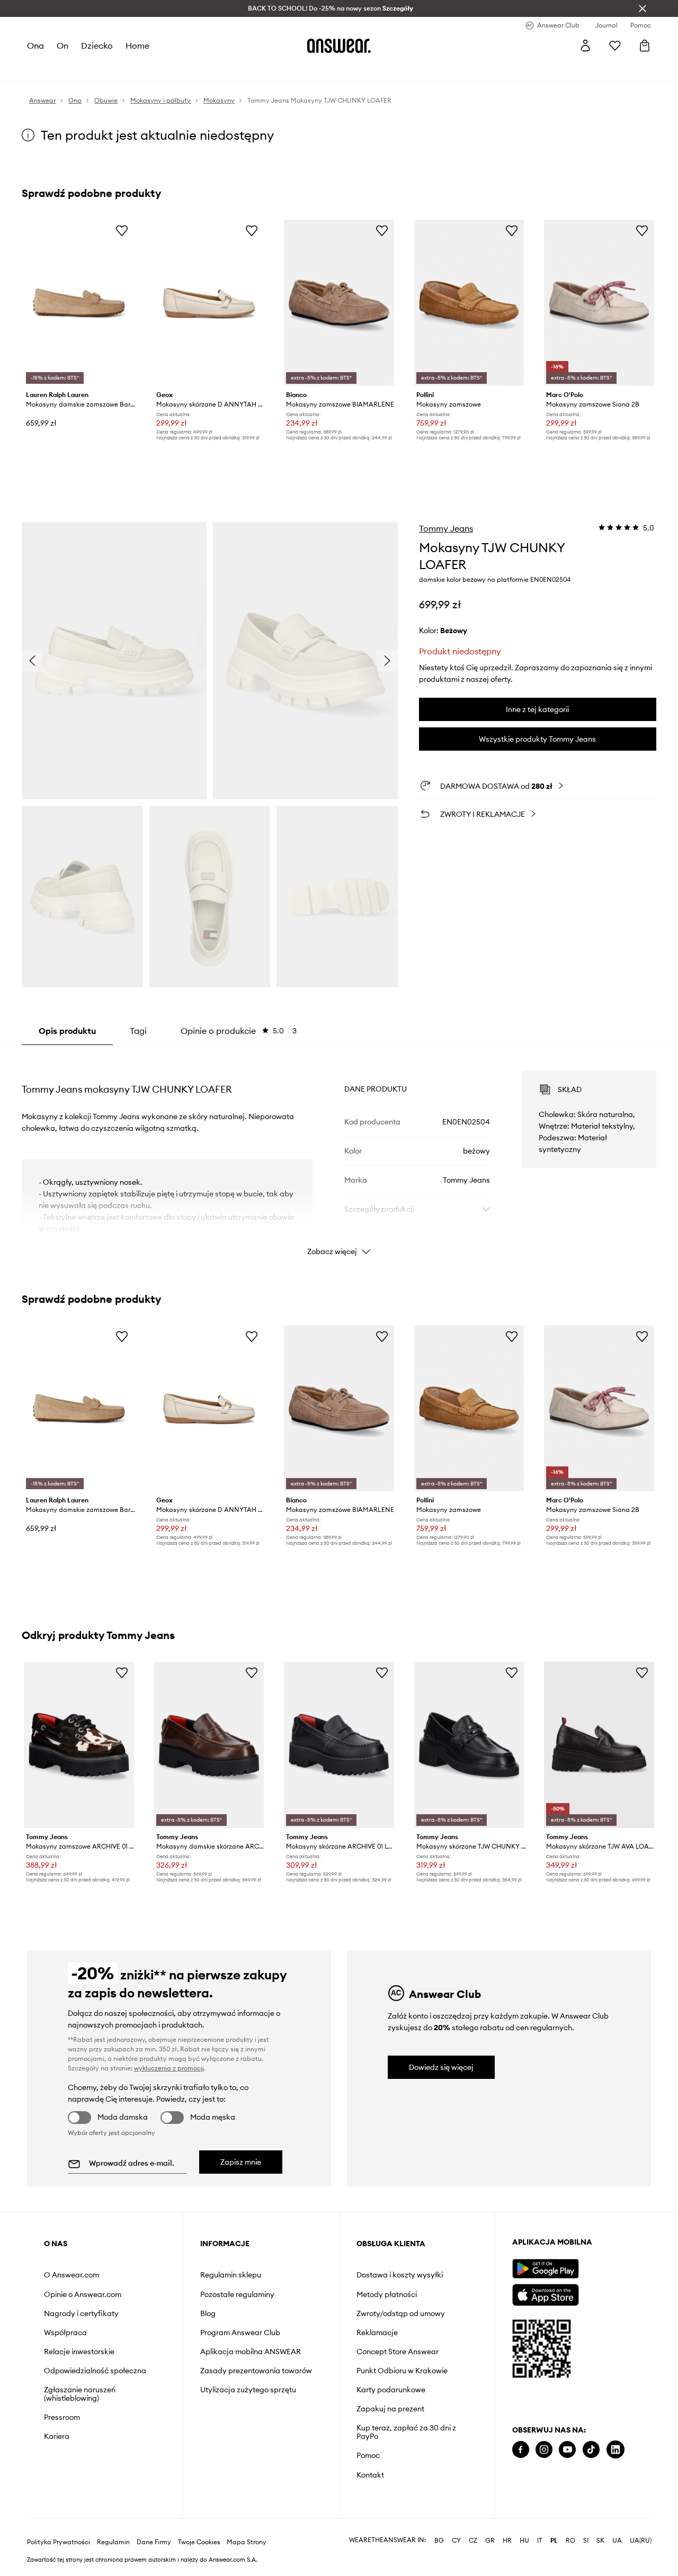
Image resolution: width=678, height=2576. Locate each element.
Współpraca (65, 2332)
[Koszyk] (645, 46)
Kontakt (370, 2475)
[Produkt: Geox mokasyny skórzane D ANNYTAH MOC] (209, 303)
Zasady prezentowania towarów (256, 2371)
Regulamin (113, 2542)
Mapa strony (247, 2542)
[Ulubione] (615, 46)
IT (540, 2541)
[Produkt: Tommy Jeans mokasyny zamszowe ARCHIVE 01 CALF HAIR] (79, 1745)
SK (600, 2541)
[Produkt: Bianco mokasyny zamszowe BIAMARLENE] (339, 303)
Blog (208, 2313)
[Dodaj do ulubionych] (122, 230)
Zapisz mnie (241, 2162)
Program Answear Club (240, 2332)
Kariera (57, 2436)
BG (439, 2541)
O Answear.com (72, 2275)
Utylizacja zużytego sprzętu (248, 2390)
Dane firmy (154, 2542)
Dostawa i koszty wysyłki (400, 2275)
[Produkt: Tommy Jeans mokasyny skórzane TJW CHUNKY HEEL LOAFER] (469, 1745)
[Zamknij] (643, 8)
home (137, 46)
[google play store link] (545, 2269)
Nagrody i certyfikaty (81, 2313)
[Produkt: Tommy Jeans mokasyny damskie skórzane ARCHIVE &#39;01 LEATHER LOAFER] (209, 1745)
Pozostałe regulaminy (237, 2294)
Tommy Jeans (446, 528)
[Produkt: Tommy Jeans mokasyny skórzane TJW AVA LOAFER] (599, 1745)
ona (35, 46)
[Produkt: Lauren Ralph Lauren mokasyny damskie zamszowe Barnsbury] (79, 303)
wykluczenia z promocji (169, 2068)
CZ (473, 2541)
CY (456, 2541)
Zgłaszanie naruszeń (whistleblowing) (80, 2394)
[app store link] (545, 2294)
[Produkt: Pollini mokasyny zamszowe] (469, 303)
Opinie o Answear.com (83, 2294)
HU (524, 2541)
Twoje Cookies (199, 2542)
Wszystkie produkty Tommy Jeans (537, 739)
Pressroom (62, 2417)
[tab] (239, 1031)
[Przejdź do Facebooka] (521, 2450)
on (63, 46)
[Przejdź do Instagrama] (544, 2450)
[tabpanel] (339, 1154)
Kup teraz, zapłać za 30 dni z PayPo (406, 2432)
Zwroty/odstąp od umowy (401, 2313)
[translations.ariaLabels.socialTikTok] (591, 2450)
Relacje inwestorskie (79, 2352)
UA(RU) (641, 2541)
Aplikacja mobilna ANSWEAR (251, 2352)
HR (507, 2541)
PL (554, 2541)
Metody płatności (387, 2294)
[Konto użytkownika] (585, 46)
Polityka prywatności (59, 2542)
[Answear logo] (339, 46)
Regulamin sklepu (231, 2275)
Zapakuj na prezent (390, 2409)
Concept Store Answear (398, 2352)
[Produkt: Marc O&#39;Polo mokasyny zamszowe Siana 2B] (599, 303)
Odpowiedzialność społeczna (95, 2371)
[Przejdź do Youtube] (567, 2450)
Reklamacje (377, 2332)
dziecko (97, 46)
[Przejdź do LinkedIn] (615, 2450)
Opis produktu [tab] (67, 1031)
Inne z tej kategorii (537, 709)
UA (617, 2541)
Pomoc (368, 2455)
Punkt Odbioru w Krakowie (402, 2371)
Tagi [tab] (138, 1031)
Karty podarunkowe (391, 2390)
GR (490, 2541)
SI (586, 2541)
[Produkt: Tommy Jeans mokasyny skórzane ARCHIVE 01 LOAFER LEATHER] (339, 1745)
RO (570, 2541)
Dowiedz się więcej (441, 2067)
